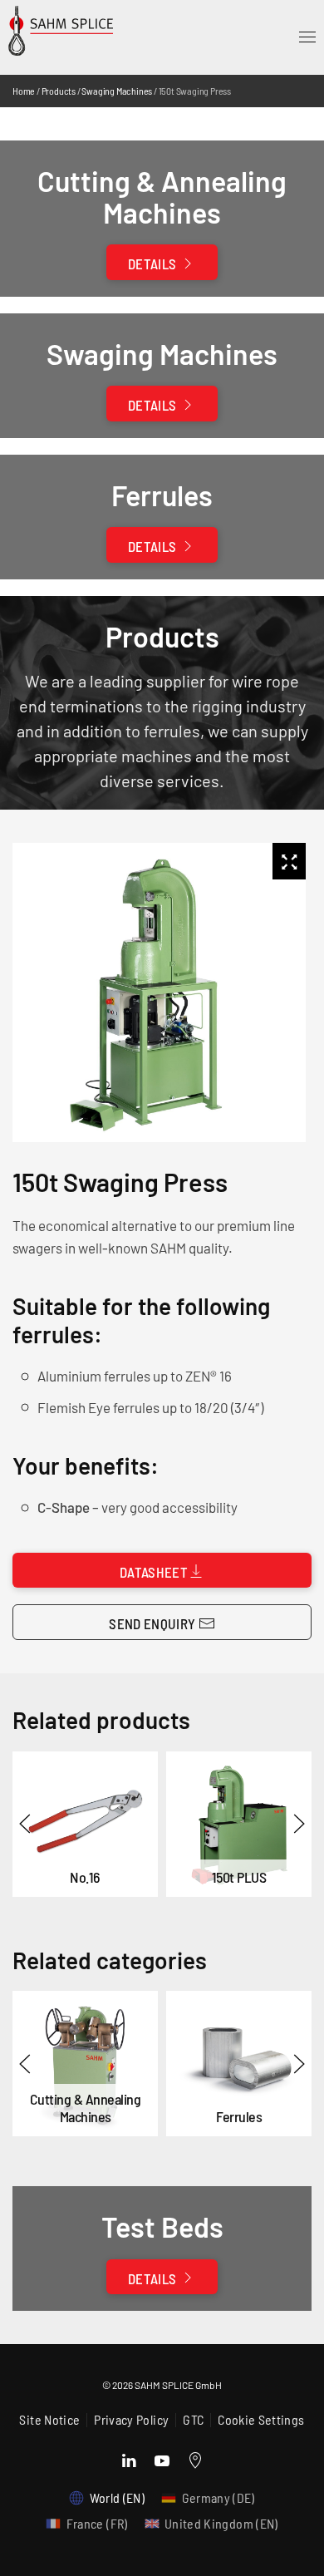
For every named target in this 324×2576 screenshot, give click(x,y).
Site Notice (49, 2419)
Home (24, 91)
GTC (193, 2419)
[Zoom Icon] (289, 861)
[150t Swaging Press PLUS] (239, 1824)
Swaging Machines (117, 91)
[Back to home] (78, 43)
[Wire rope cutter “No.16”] (85, 1824)
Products (59, 91)
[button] (307, 37)
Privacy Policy (131, 2419)
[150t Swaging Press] (85, 2064)
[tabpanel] (156, 992)
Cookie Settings (261, 2419)
